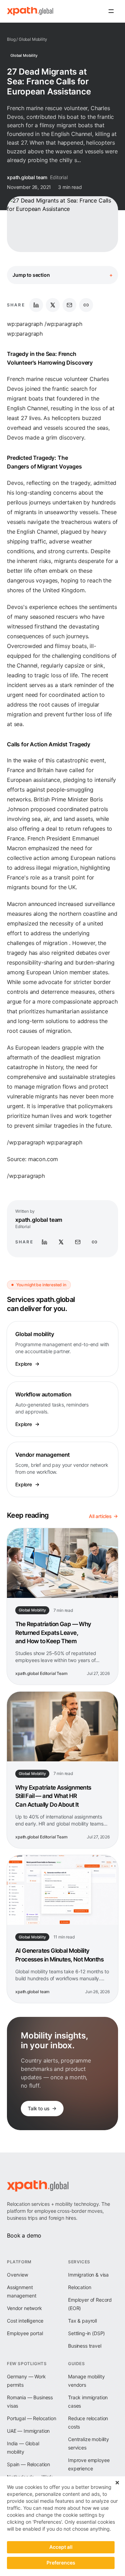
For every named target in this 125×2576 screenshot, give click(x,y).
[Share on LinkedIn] (36, 305)
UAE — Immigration (28, 2431)
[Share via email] (69, 305)
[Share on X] (53, 305)
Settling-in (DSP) (86, 2333)
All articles (100, 1516)
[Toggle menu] (111, 11)
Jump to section (62, 275)
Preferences (61, 2563)
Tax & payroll (82, 2321)
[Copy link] (86, 305)
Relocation (80, 2287)
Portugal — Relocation (32, 2418)
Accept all (61, 2547)
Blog (11, 39)
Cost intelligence (25, 2321)
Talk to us (39, 2108)
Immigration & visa (88, 2275)
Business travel (85, 2346)
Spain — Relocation (28, 2464)
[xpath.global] (30, 11)
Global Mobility (33, 39)
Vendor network (24, 2308)
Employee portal (25, 2333)
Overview (18, 2275)
